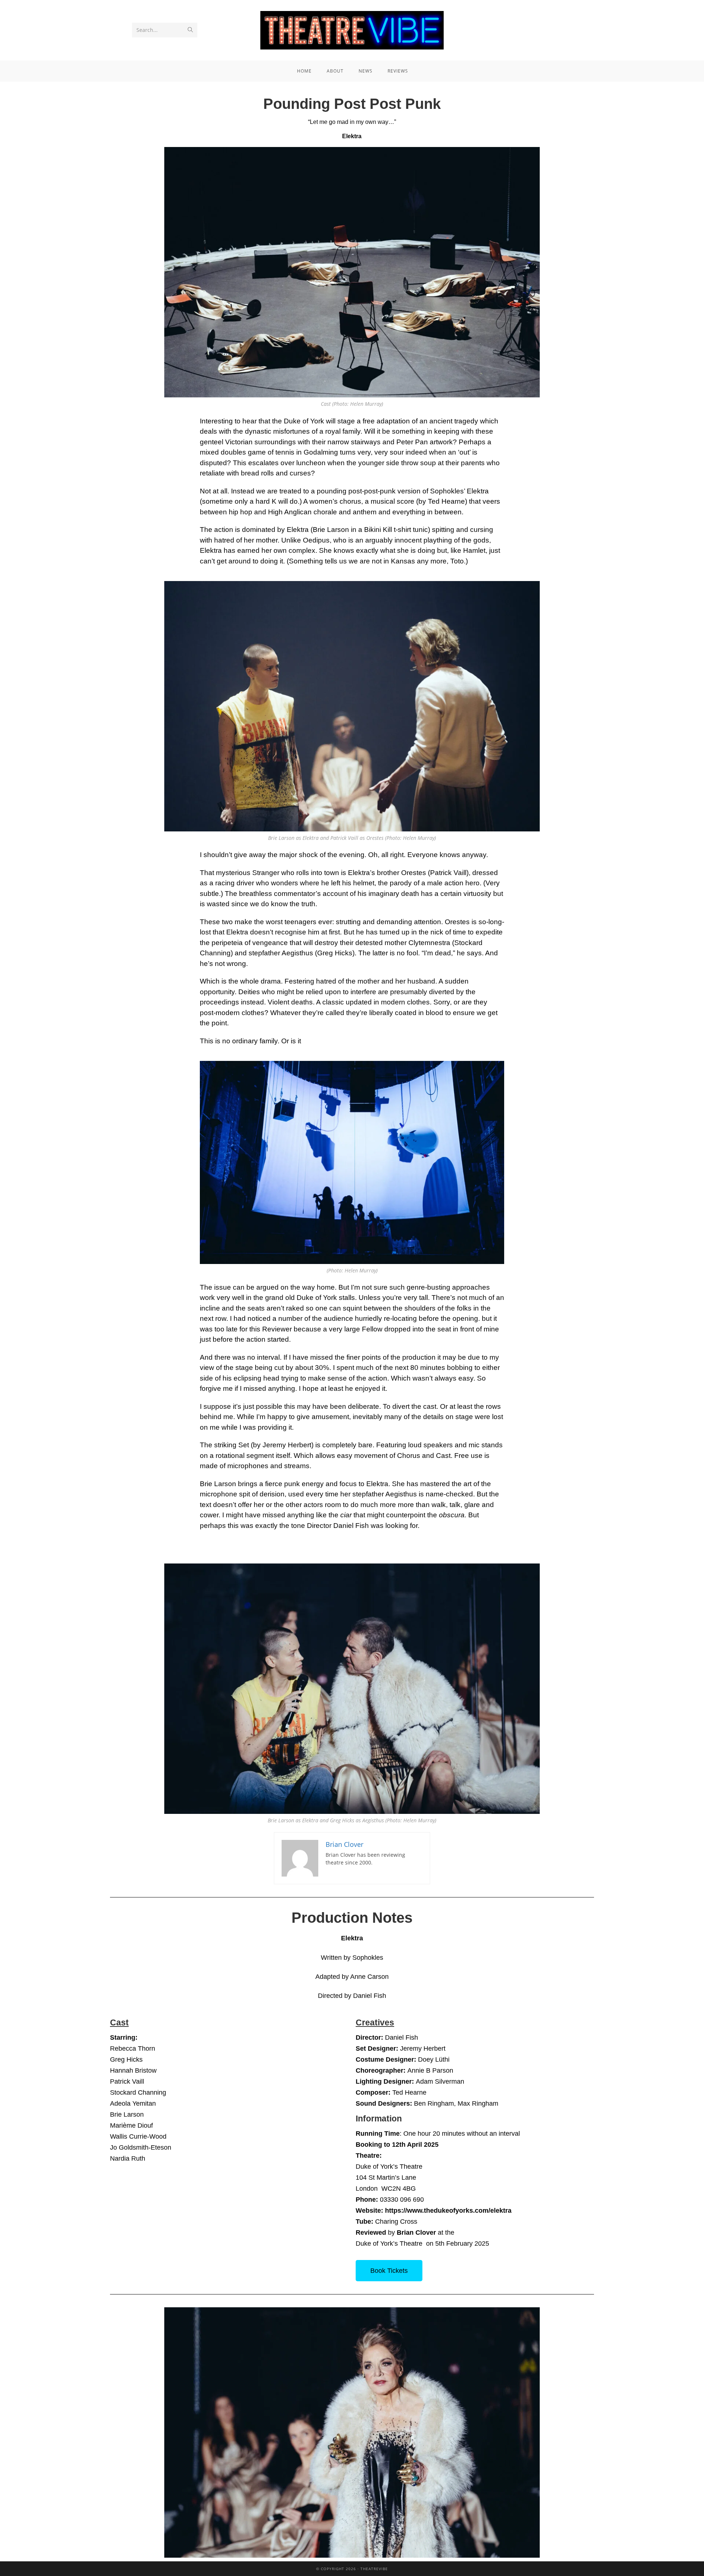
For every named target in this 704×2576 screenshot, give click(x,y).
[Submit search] (190, 30)
